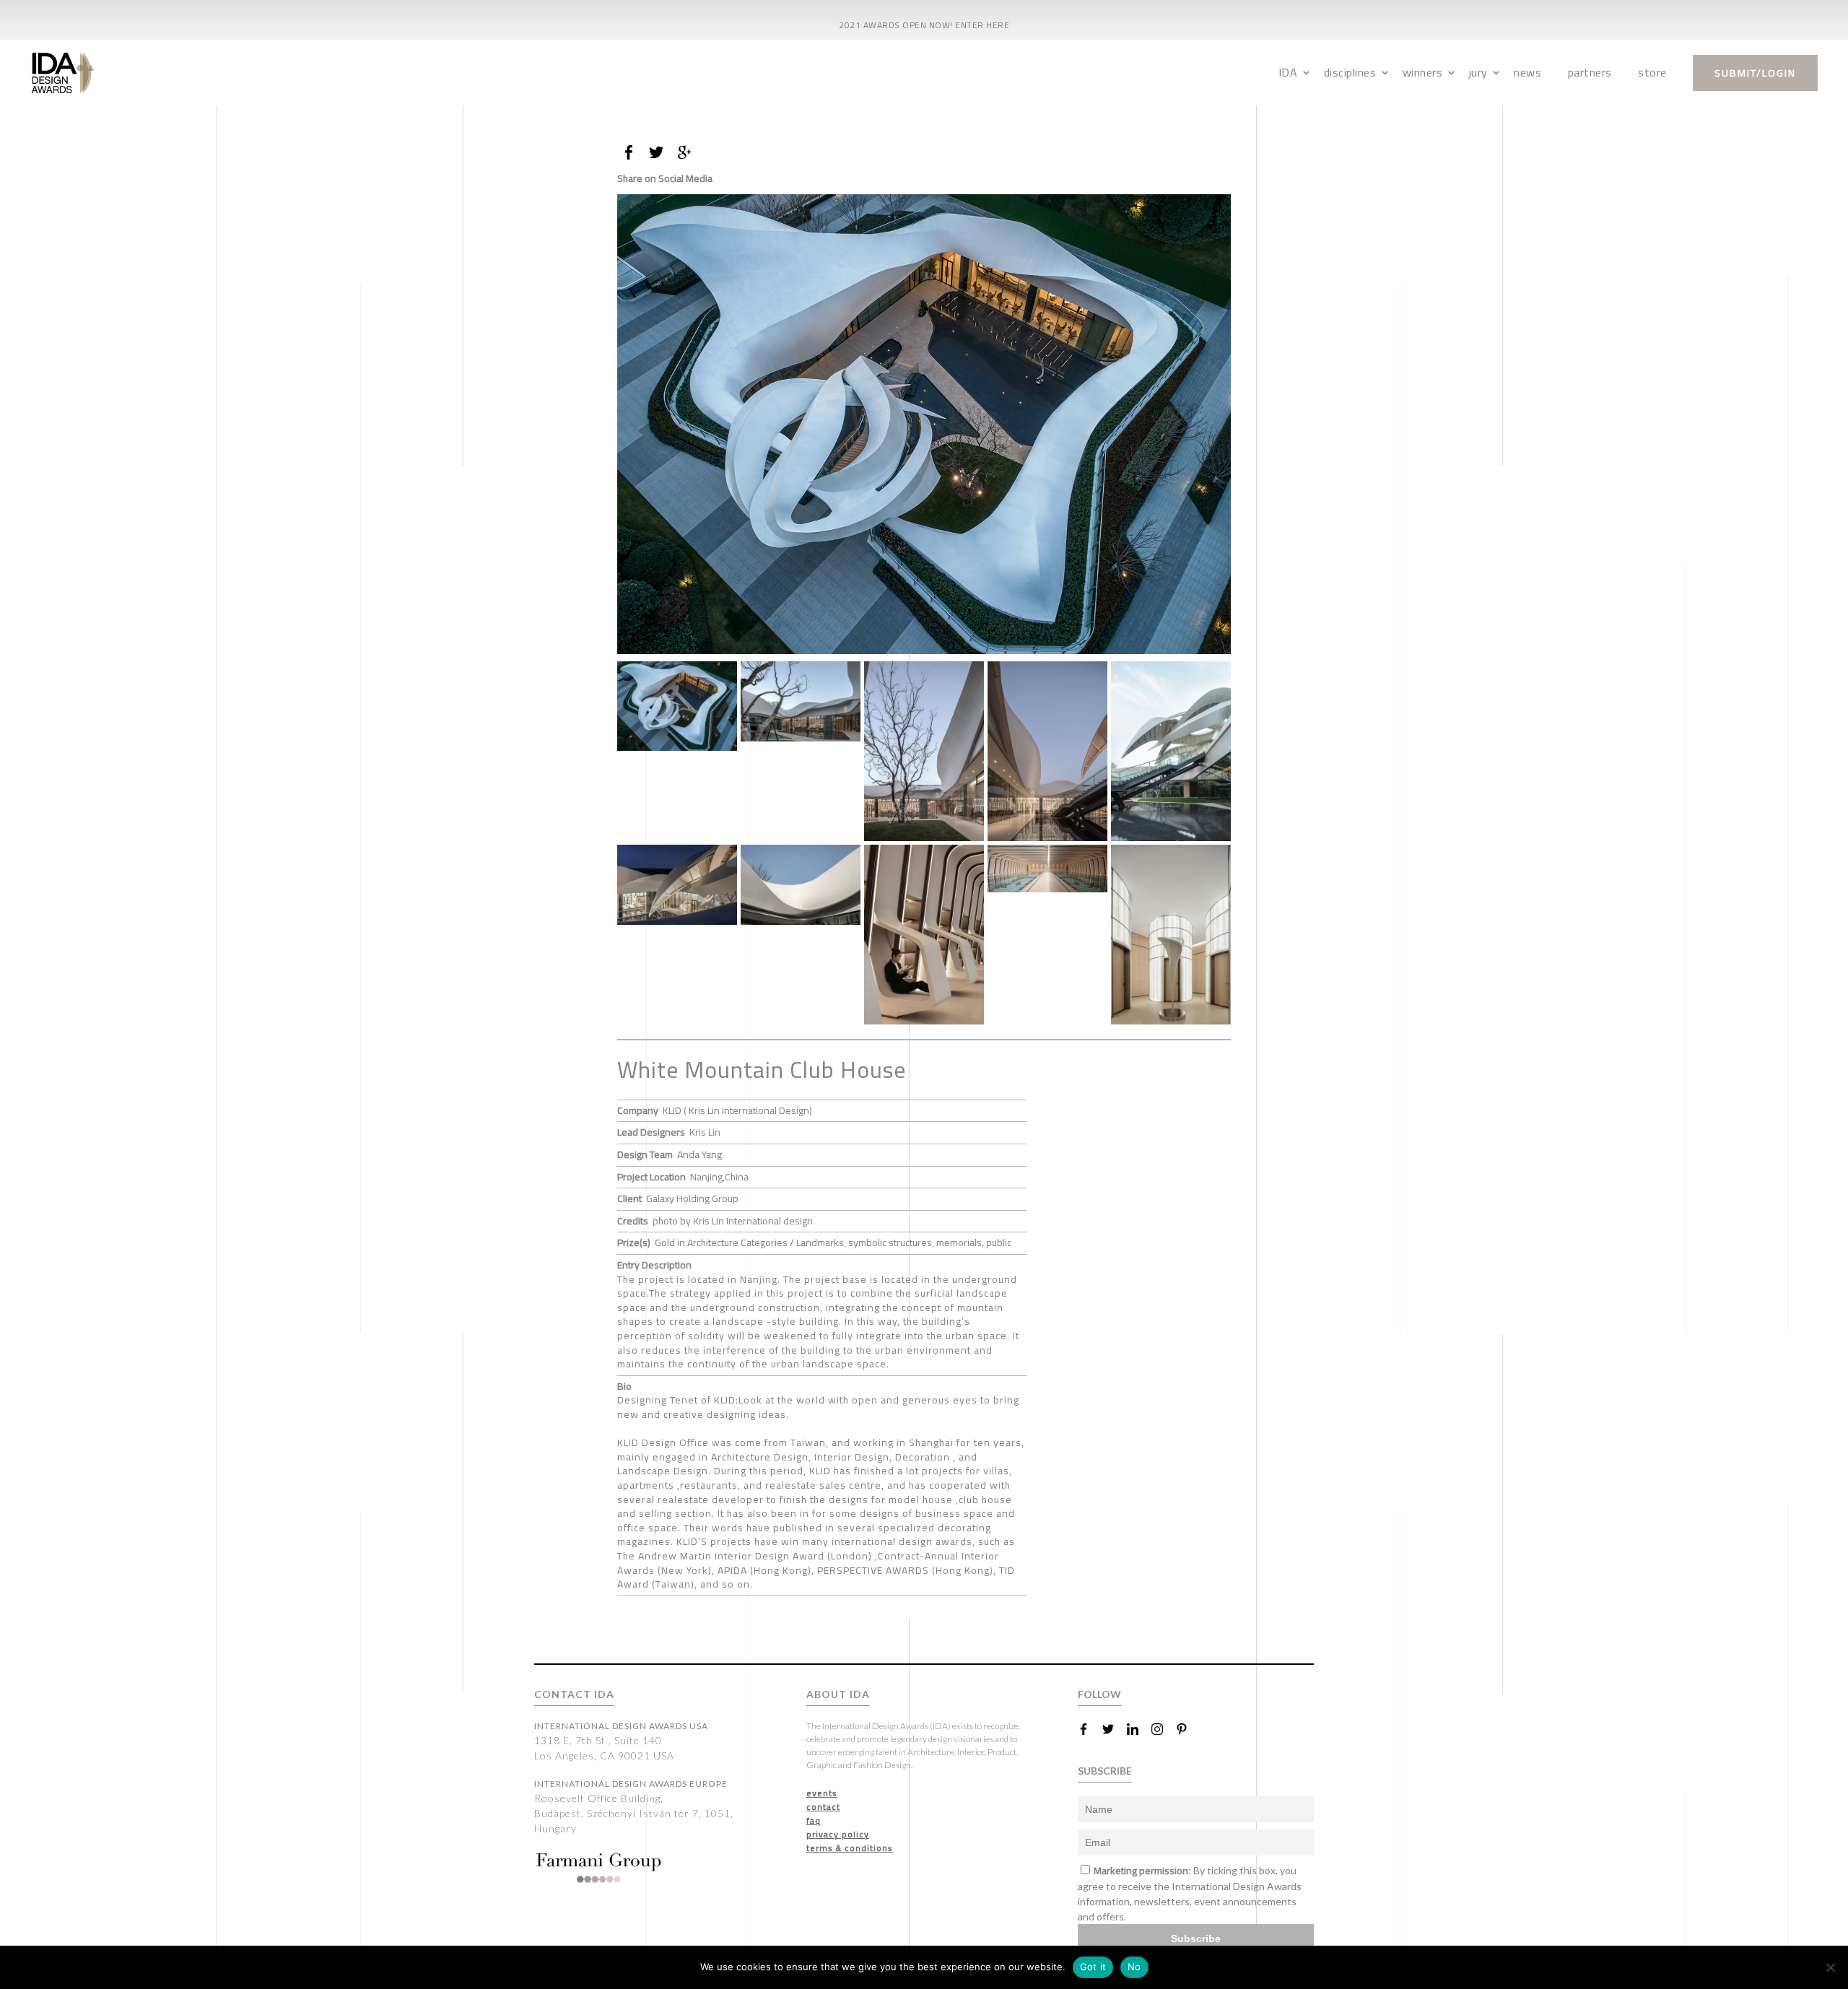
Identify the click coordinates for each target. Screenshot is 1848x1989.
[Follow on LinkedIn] (1138, 1729)
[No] (1830, 1967)
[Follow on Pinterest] (1187, 1729)
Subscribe (1196, 1938)
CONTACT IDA (574, 1694)
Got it (1093, 1967)
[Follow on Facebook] (1089, 1729)
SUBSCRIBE (1105, 1771)
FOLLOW (1099, 1694)
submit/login (1755, 73)
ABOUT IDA (838, 1694)
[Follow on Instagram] (1163, 1729)
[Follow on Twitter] (1114, 1729)
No (1134, 1967)
